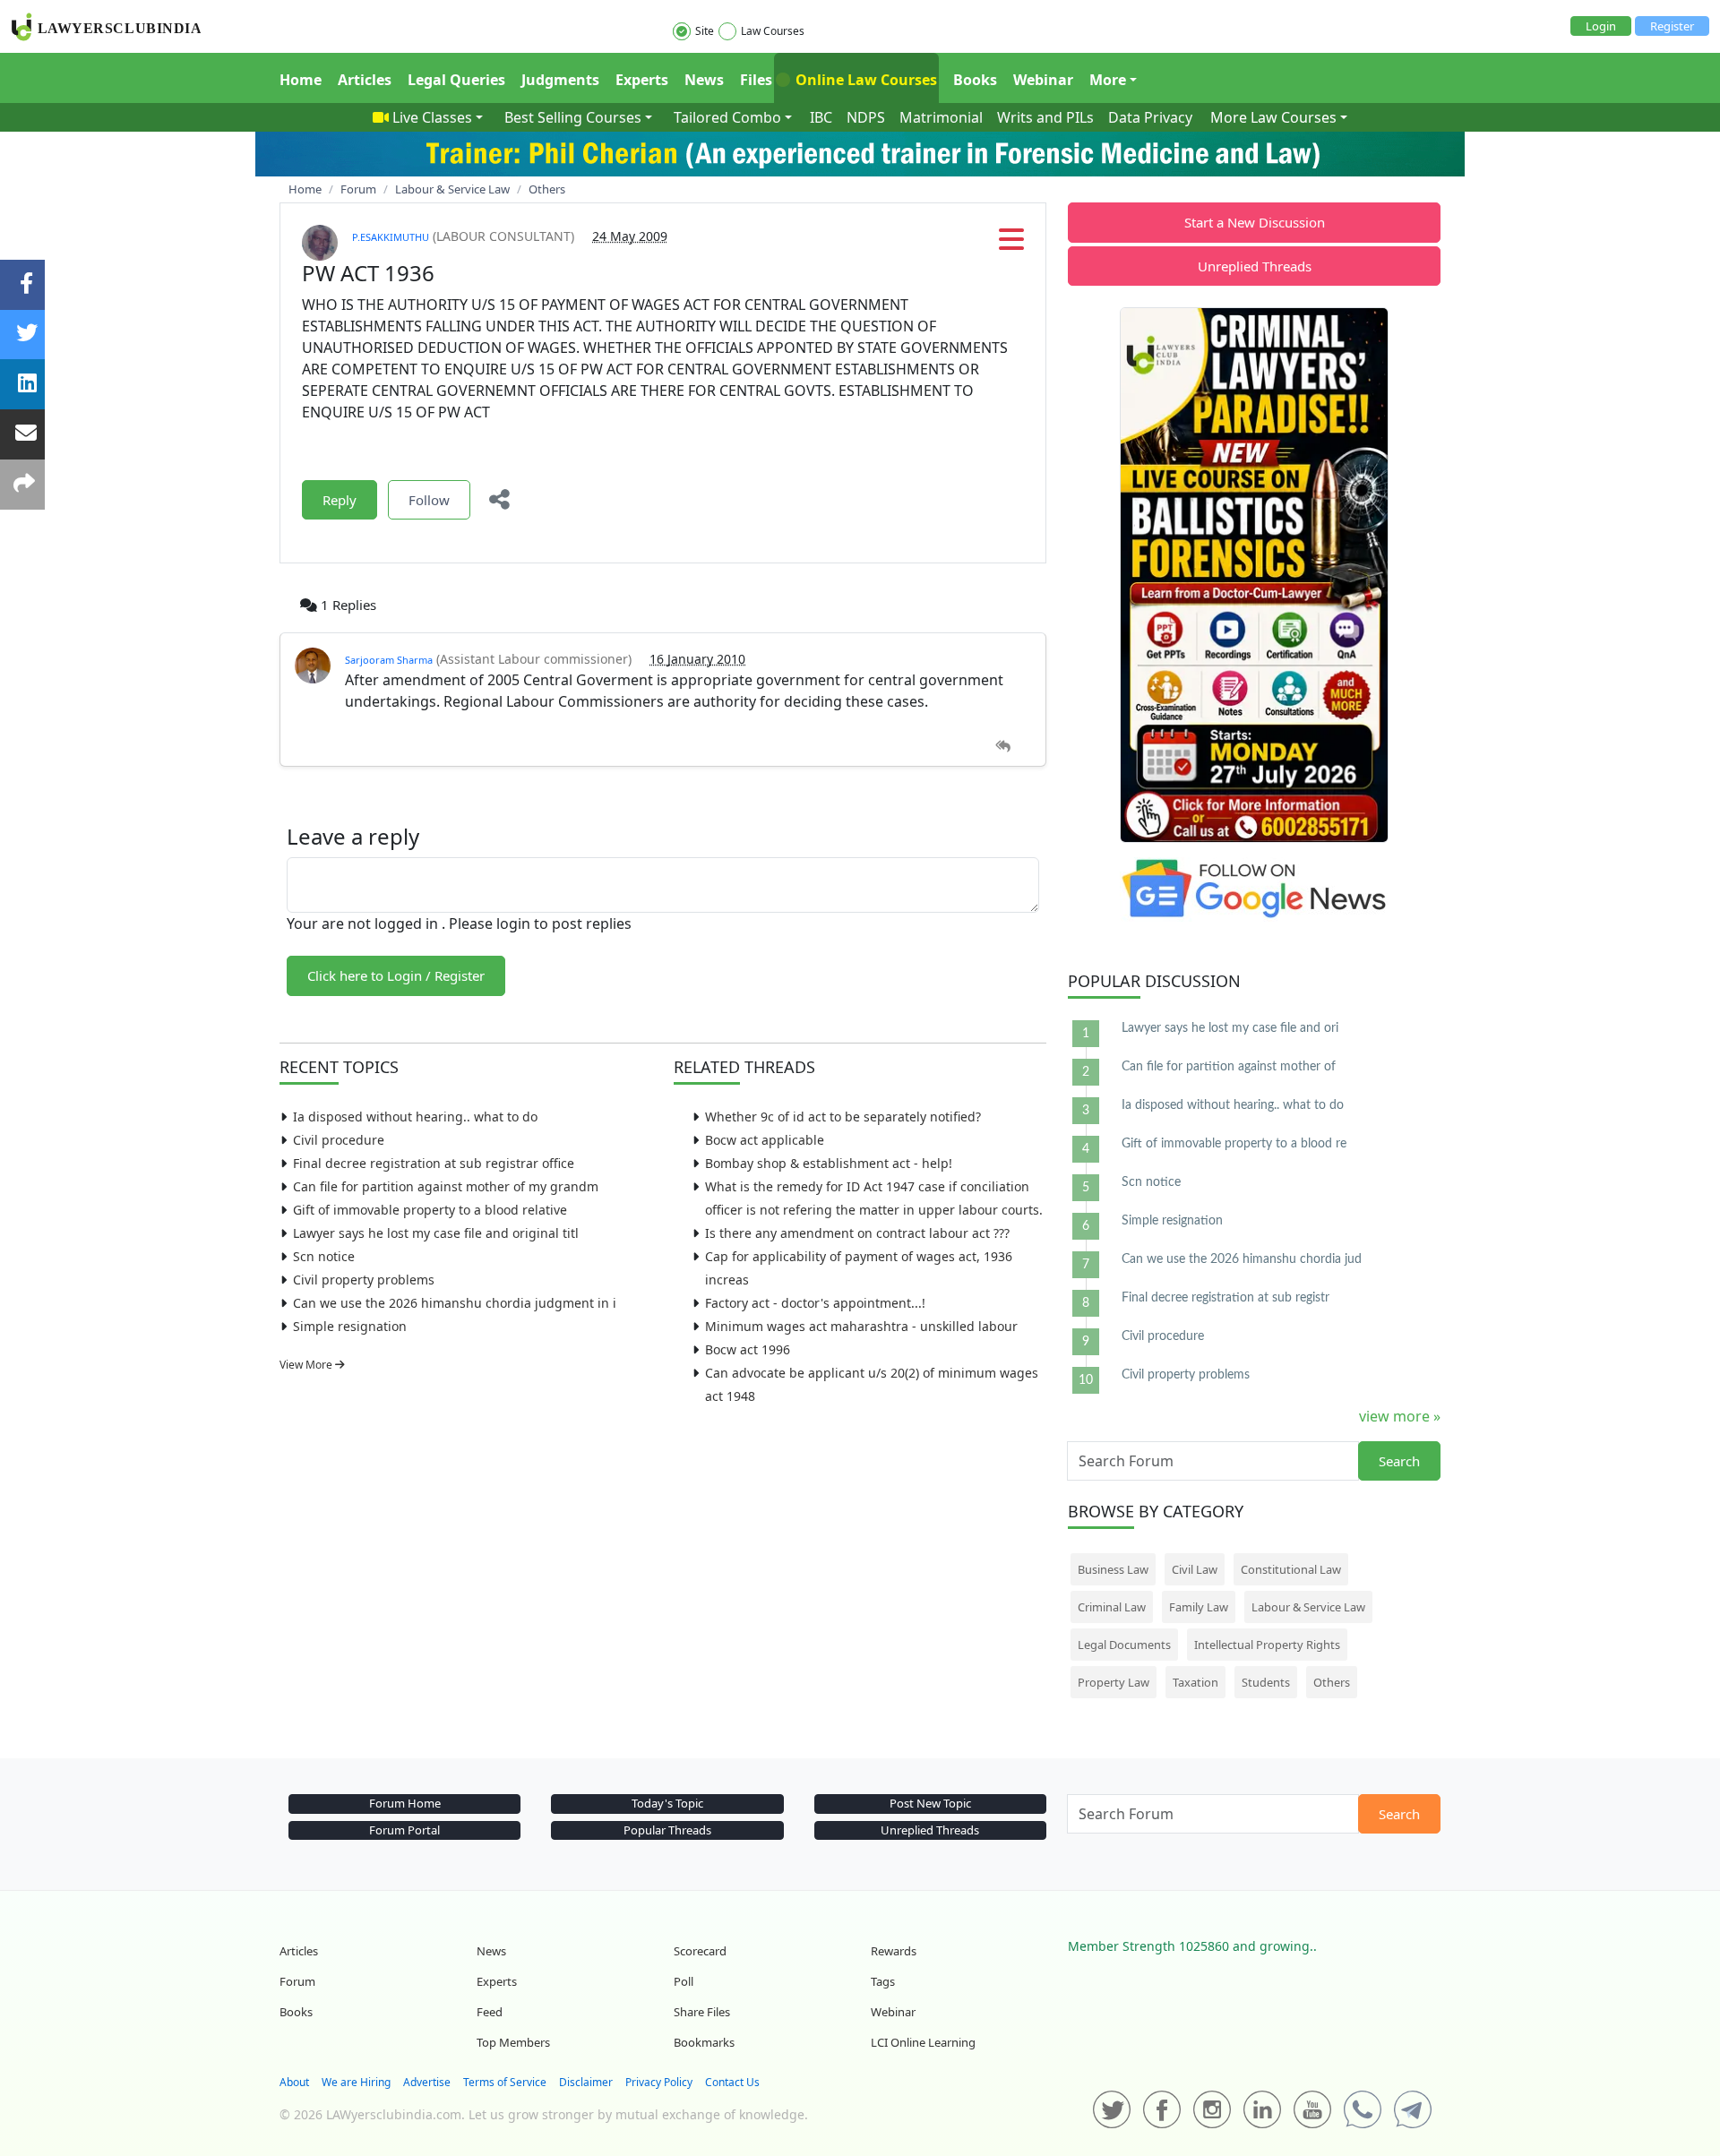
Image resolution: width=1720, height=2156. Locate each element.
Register (1672, 26)
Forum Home (405, 1803)
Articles (365, 80)
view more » (1400, 1416)
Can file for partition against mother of (1229, 1067)
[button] (1011, 245)
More (1108, 80)
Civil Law (1195, 1569)
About (294, 2082)
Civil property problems (364, 1280)
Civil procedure (339, 1140)
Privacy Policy (659, 2082)
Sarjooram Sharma (389, 660)
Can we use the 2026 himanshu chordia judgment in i (455, 1303)
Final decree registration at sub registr (1225, 1298)
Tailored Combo (727, 117)
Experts (642, 80)
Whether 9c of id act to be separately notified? (843, 1117)
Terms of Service (505, 2082)
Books (975, 80)
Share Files (702, 2012)
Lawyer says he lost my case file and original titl (436, 1233)
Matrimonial (941, 117)
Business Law (1113, 1569)
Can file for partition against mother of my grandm (446, 1186)
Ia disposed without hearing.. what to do (415, 1117)
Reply (340, 500)
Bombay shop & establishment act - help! (829, 1163)
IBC (821, 117)
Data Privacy (1150, 117)
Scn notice (324, 1256)
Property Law (1114, 1682)
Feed (490, 2012)
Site (705, 31)
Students (1266, 1682)
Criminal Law (1112, 1607)
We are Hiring (356, 2082)
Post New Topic (930, 1803)
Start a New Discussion (1255, 222)
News (704, 80)
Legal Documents (1124, 1645)
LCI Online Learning (923, 2042)
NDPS (866, 117)
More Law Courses (1273, 117)
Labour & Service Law (1308, 1607)
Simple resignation (350, 1326)
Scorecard (700, 1951)
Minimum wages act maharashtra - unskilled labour (861, 1326)
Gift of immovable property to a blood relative (430, 1210)
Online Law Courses (864, 80)
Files (756, 80)
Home (301, 80)
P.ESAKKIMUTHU (391, 237)
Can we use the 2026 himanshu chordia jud (1242, 1259)
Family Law (1199, 1607)
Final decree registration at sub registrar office (434, 1163)
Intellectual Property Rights (1267, 1645)
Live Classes (432, 117)
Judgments (560, 80)
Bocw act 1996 (748, 1349)
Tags (883, 1981)
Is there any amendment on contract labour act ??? (857, 1233)
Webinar (1043, 80)
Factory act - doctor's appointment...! (815, 1303)
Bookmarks (704, 2042)
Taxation (1195, 1682)
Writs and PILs (1045, 117)
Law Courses (773, 31)
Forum (297, 1981)
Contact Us (732, 2082)
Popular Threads (667, 1830)
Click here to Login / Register (396, 975)
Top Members (513, 2042)
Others (1332, 1682)
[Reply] (1003, 747)
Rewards (894, 1951)
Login (1601, 26)
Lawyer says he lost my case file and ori (1230, 1028)
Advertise (427, 2082)
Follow (429, 500)
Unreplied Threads (1255, 266)
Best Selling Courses (573, 117)
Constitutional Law (1291, 1569)
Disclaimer (586, 2082)
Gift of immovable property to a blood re (1234, 1144)
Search (1399, 1461)
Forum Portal (404, 1830)
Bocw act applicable (765, 1140)
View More (307, 1365)
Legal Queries (456, 80)
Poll (684, 1981)
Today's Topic (667, 1803)
